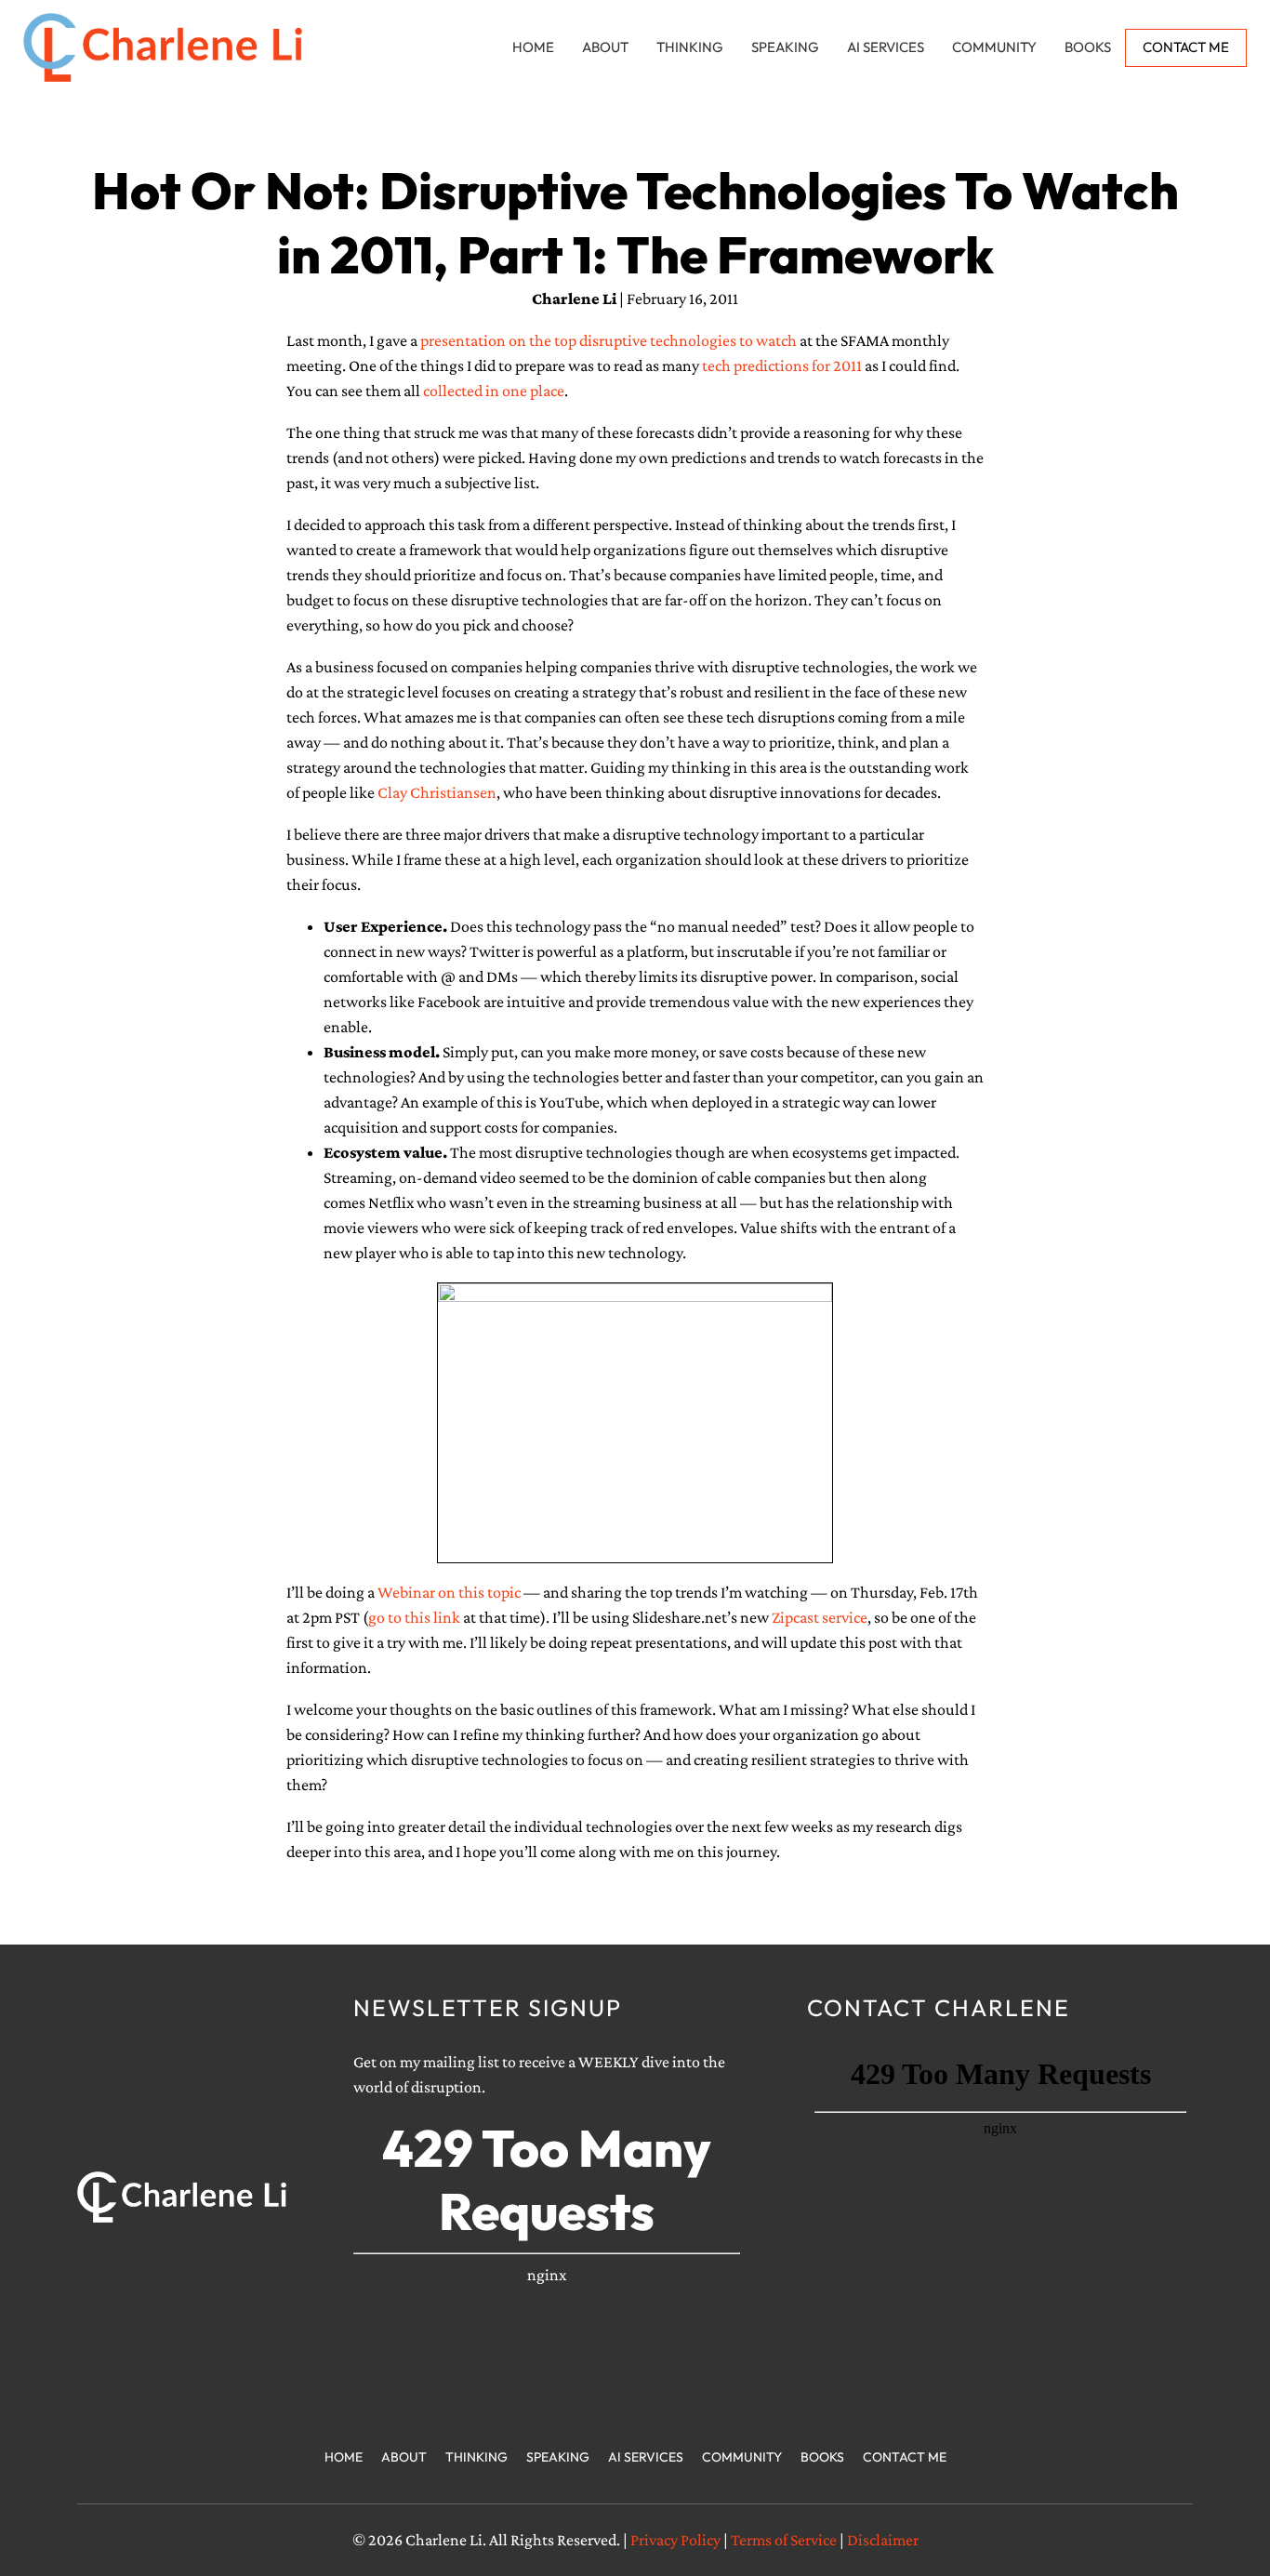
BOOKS (1088, 47)
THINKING (690, 47)
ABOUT (605, 47)
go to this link (416, 1617)
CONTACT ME (1186, 47)
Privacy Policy (675, 2540)
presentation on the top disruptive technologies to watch (609, 340)
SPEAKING (785, 47)
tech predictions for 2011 (782, 365)
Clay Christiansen (437, 792)
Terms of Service (784, 2540)
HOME (533, 47)
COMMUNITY (994, 47)
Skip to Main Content (14, 29)
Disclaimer (883, 2540)
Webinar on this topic (448, 1592)
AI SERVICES (886, 47)
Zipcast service (820, 1617)
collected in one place (494, 391)
